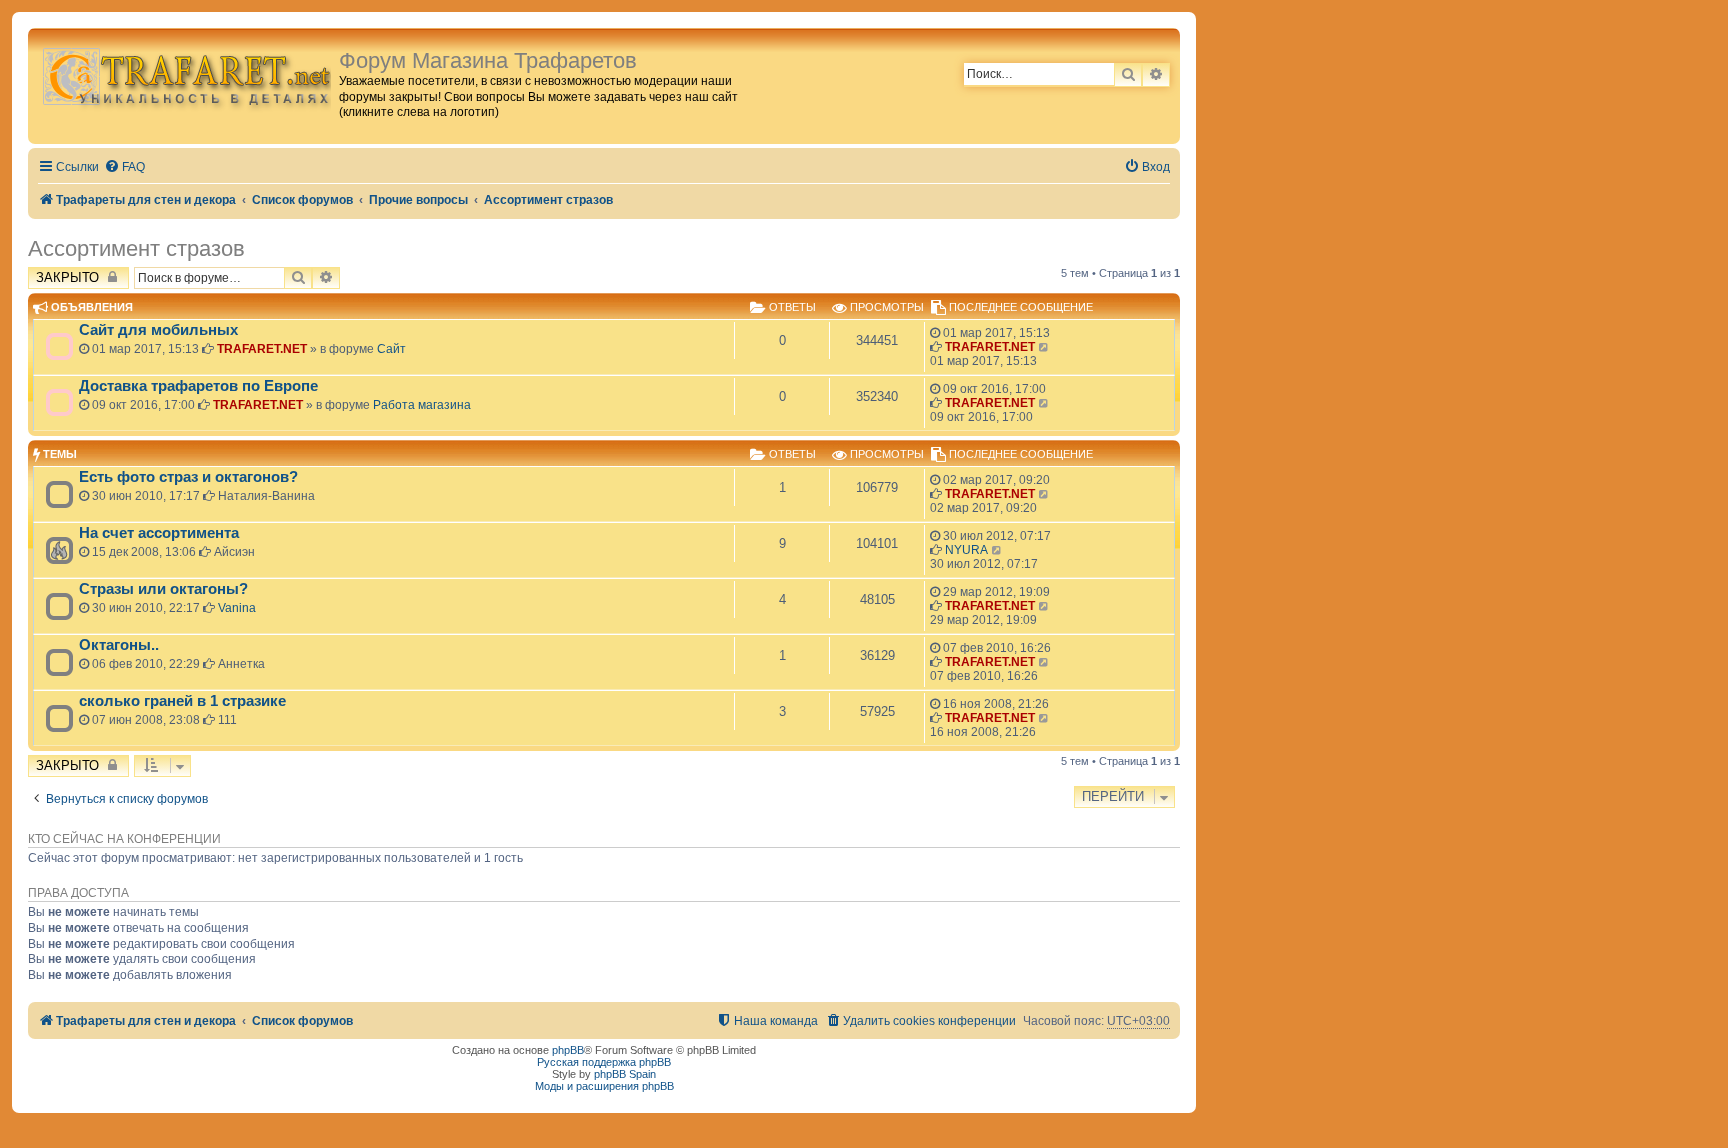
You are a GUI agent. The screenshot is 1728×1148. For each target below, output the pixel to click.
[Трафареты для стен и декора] (186, 75)
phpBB (568, 1050)
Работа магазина (422, 405)
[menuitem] (124, 167)
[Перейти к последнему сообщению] (1044, 347)
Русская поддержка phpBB (604, 1062)
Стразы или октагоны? (163, 589)
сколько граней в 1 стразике (182, 701)
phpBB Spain (625, 1074)
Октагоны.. (119, 645)
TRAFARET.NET (262, 349)
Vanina (237, 608)
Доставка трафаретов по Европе (198, 386)
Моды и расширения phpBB (604, 1086)
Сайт (391, 349)
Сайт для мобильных (158, 330)
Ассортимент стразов (136, 248)
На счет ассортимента (159, 533)
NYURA (966, 550)
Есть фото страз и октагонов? (188, 477)
